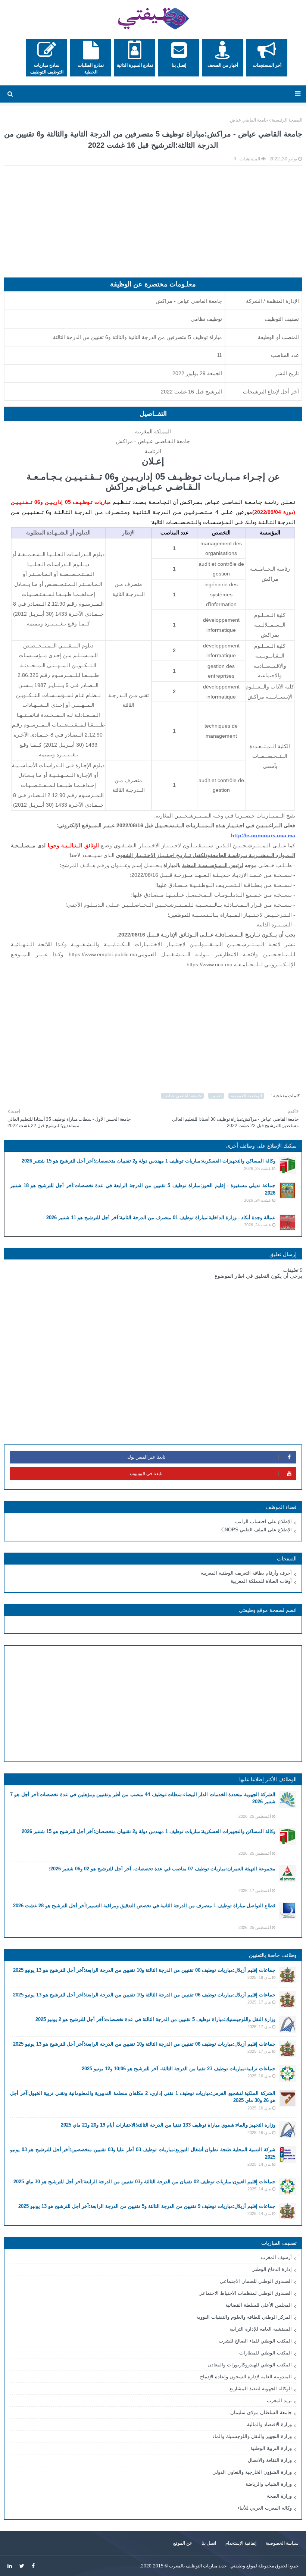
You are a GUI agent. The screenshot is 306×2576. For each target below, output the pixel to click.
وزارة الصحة (279, 2496)
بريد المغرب (279, 2401)
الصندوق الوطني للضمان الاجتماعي (256, 2281)
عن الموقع (183, 2543)
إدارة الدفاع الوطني (272, 2269)
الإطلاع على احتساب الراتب (263, 1521)
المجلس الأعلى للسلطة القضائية (259, 2305)
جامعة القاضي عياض (249, 120)
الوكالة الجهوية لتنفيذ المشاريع (261, 2389)
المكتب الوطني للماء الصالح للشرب (255, 2341)
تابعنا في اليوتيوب (146, 1474)
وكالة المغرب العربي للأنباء (265, 2508)
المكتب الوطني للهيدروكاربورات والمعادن (250, 2365)
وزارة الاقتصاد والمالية (269, 2424)
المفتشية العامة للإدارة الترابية (261, 2329)
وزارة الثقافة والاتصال (270, 2460)
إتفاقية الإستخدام (241, 2543)
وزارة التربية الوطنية (271, 2448)
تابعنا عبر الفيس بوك (146, 1457)
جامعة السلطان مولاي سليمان (261, 2412)
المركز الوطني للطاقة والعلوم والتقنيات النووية (244, 2317)
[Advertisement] (153, 225)
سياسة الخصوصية (282, 2543)
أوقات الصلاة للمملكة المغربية (261, 1581)
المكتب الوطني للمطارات (266, 2353)
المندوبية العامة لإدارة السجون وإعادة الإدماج (246, 2377)
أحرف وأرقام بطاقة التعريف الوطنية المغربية (246, 1573)
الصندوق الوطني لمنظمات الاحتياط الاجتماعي (245, 2293)
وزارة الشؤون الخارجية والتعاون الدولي (252, 2472)
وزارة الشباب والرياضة (269, 2484)
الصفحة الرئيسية (287, 120)
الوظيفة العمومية (246, 1096)
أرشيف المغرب (276, 2257)
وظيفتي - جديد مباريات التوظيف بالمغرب (207, 2566)
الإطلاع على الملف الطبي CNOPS (257, 1530)
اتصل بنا (209, 2543)
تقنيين (216, 1096)
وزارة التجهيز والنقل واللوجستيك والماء (252, 2436)
